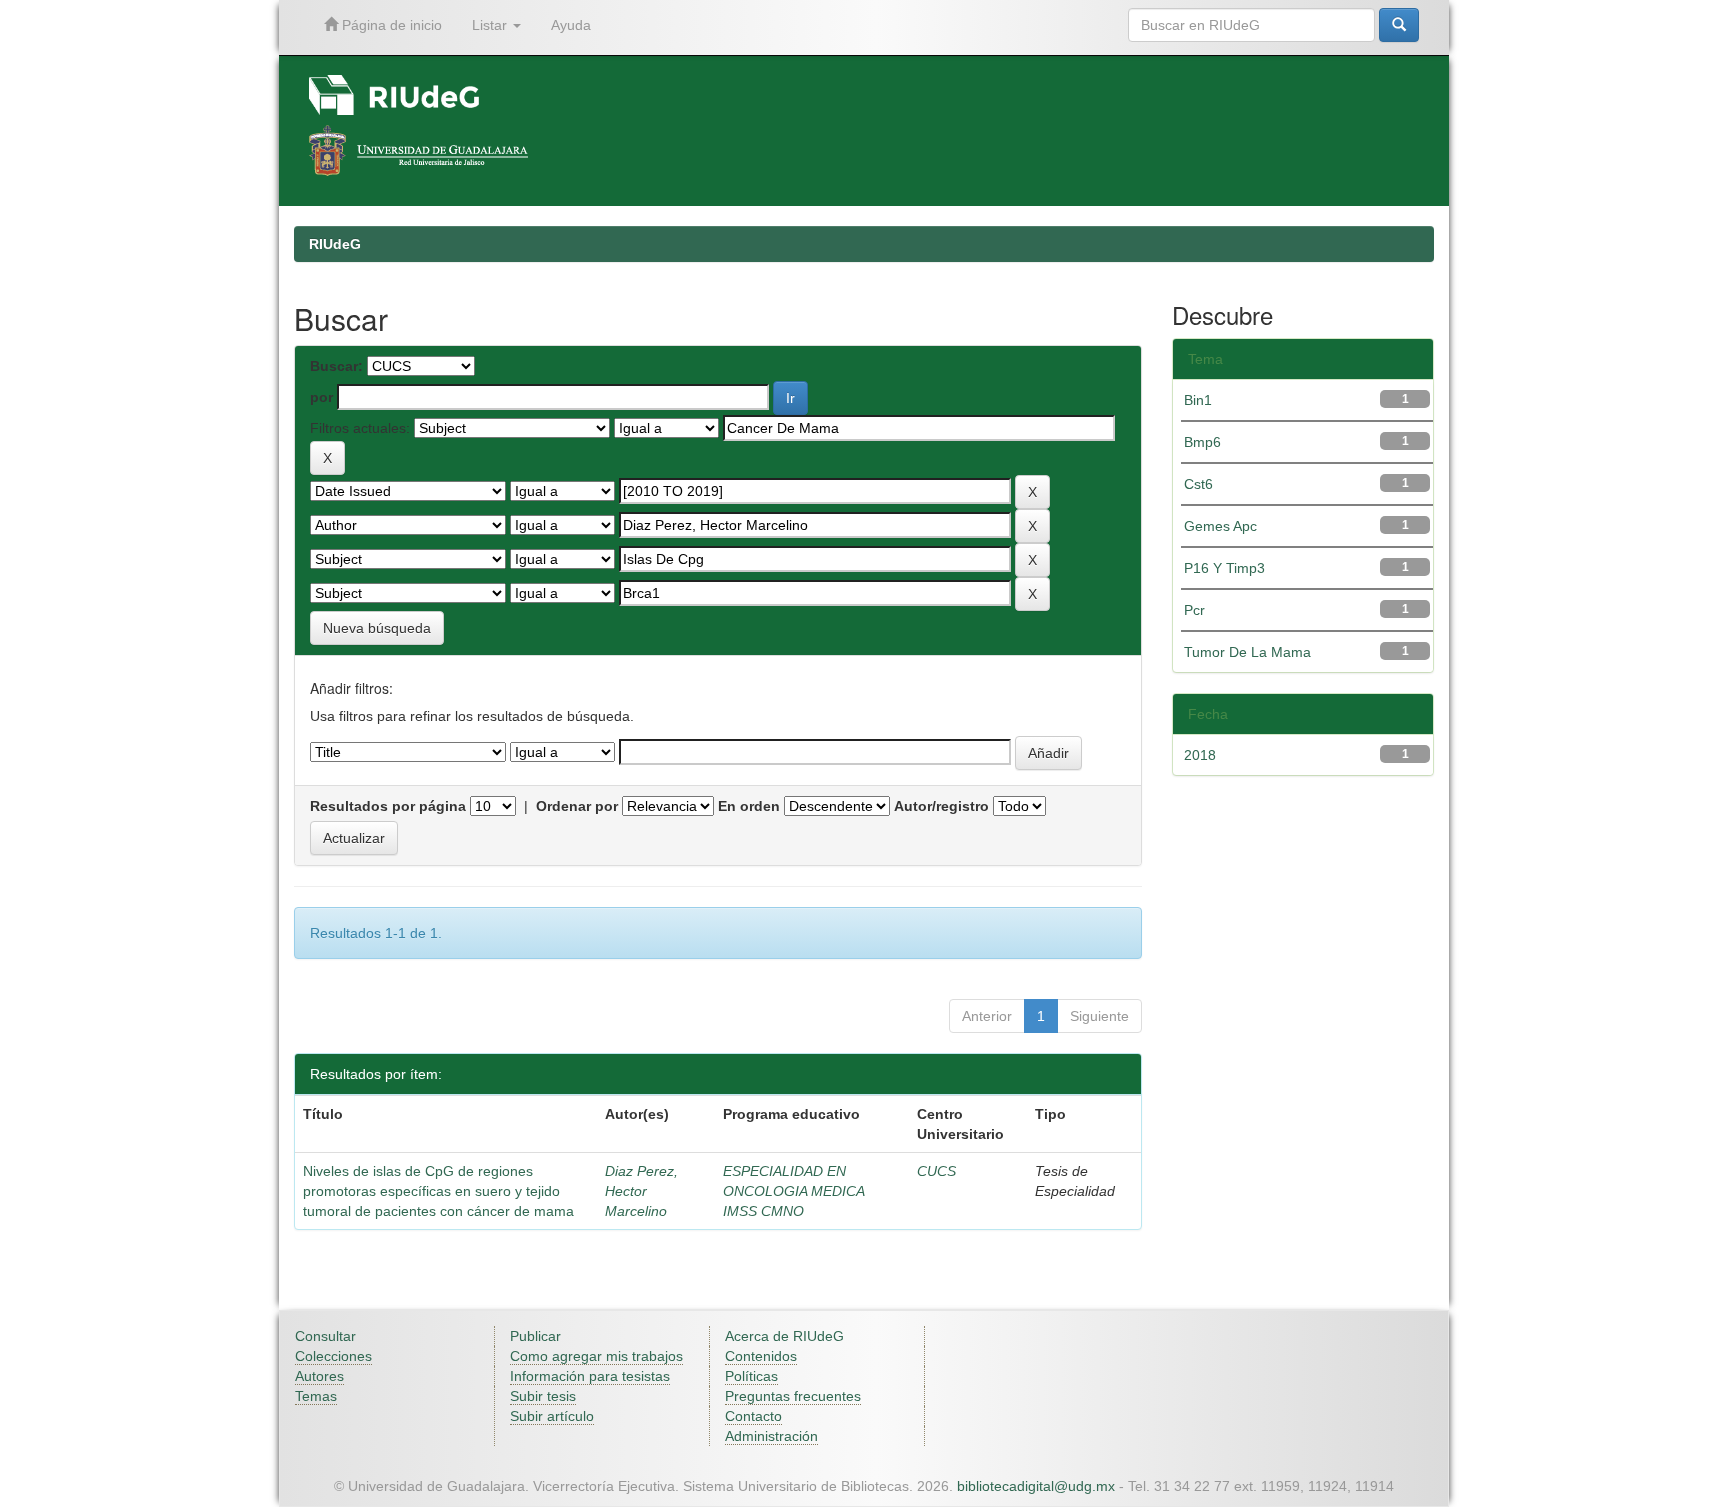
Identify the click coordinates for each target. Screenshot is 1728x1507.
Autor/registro (941, 806)
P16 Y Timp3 (1224, 568)
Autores (319, 1376)
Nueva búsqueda (377, 628)
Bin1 (1198, 400)
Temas (316, 1396)
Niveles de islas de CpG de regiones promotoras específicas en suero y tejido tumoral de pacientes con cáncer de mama (438, 1191)
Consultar (325, 1336)
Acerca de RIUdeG (784, 1336)
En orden (749, 806)
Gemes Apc (1220, 526)
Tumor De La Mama (1247, 652)
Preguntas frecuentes (793, 1396)
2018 (1200, 755)
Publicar (535, 1336)
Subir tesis (543, 1396)
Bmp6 (1202, 442)
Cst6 (1198, 484)
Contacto (753, 1416)
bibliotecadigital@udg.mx (1036, 1486)
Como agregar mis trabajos (596, 1356)
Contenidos (761, 1356)
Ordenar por (577, 806)
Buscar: (336, 366)
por (321, 397)
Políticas (751, 1376)
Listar (491, 25)
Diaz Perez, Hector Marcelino (641, 1191)
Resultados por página (388, 806)
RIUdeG (335, 244)
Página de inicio (390, 25)
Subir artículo (552, 1416)
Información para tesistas (590, 1376)
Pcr (1194, 610)
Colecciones (333, 1356)
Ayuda (571, 25)
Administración (771, 1436)
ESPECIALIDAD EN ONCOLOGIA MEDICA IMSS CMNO (793, 1191)
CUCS (936, 1171)
